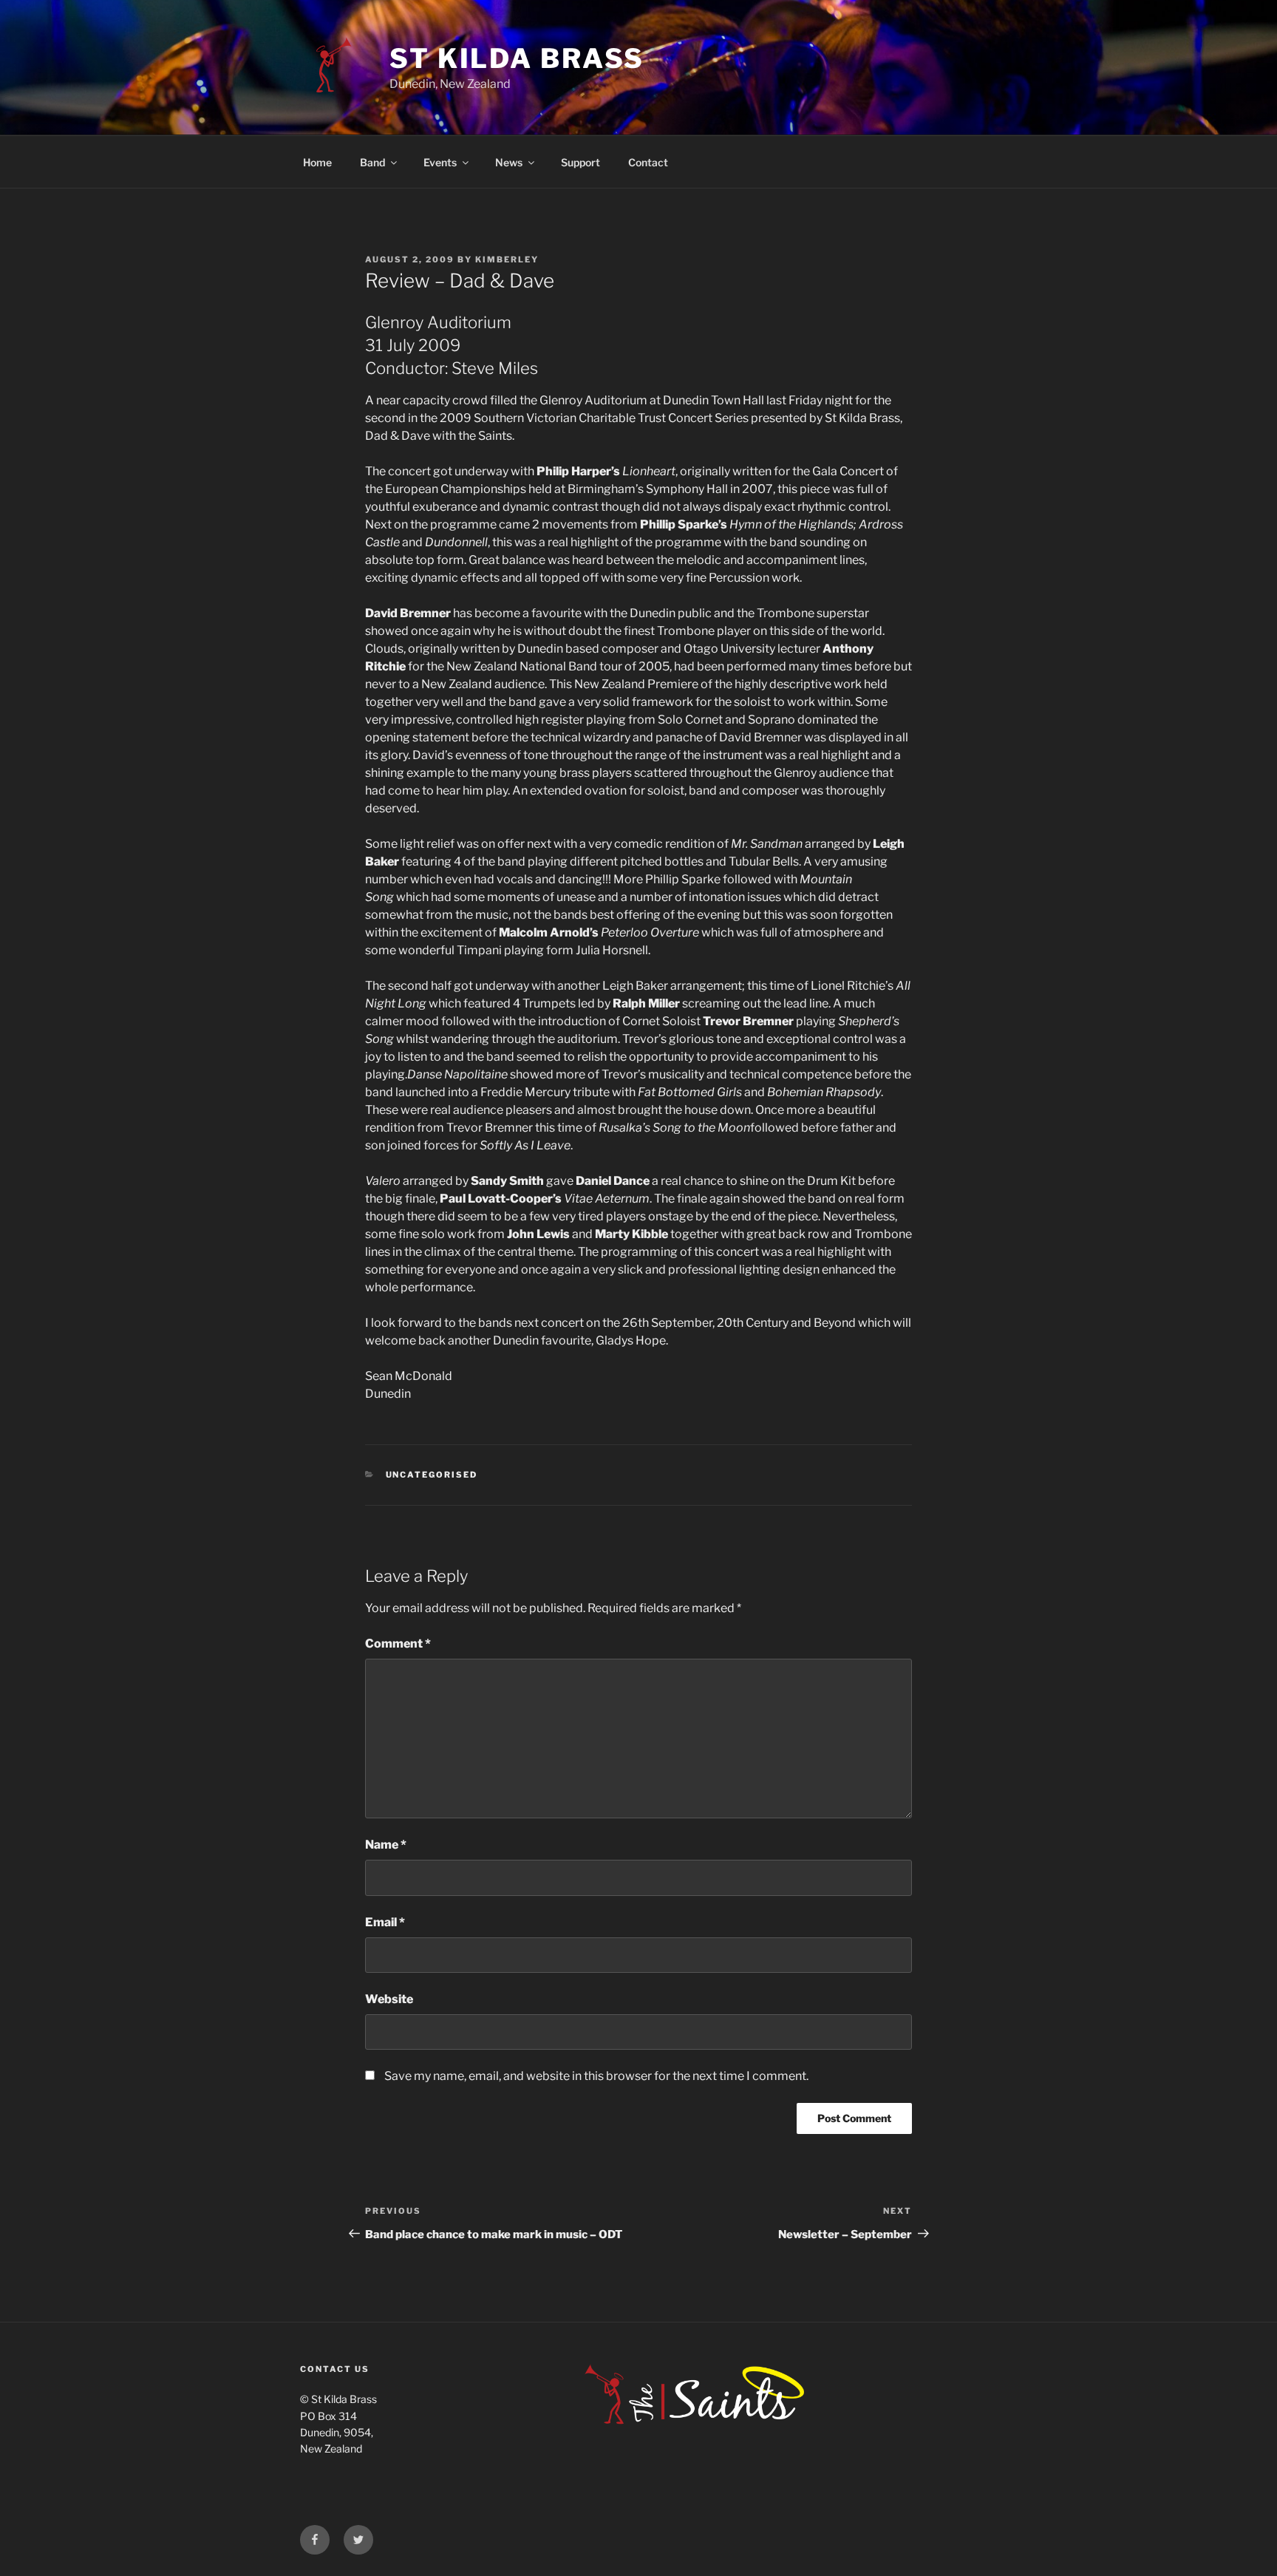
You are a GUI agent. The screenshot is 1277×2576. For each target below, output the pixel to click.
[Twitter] (358, 2540)
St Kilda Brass (517, 58)
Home (317, 162)
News (509, 162)
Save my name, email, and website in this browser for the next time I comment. (596, 2076)
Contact (648, 162)
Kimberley (507, 259)
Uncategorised (432, 1475)
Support (580, 162)
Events (440, 162)
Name (386, 1845)
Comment (398, 1644)
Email (385, 1922)
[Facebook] (315, 2540)
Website (389, 1999)
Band (372, 162)
